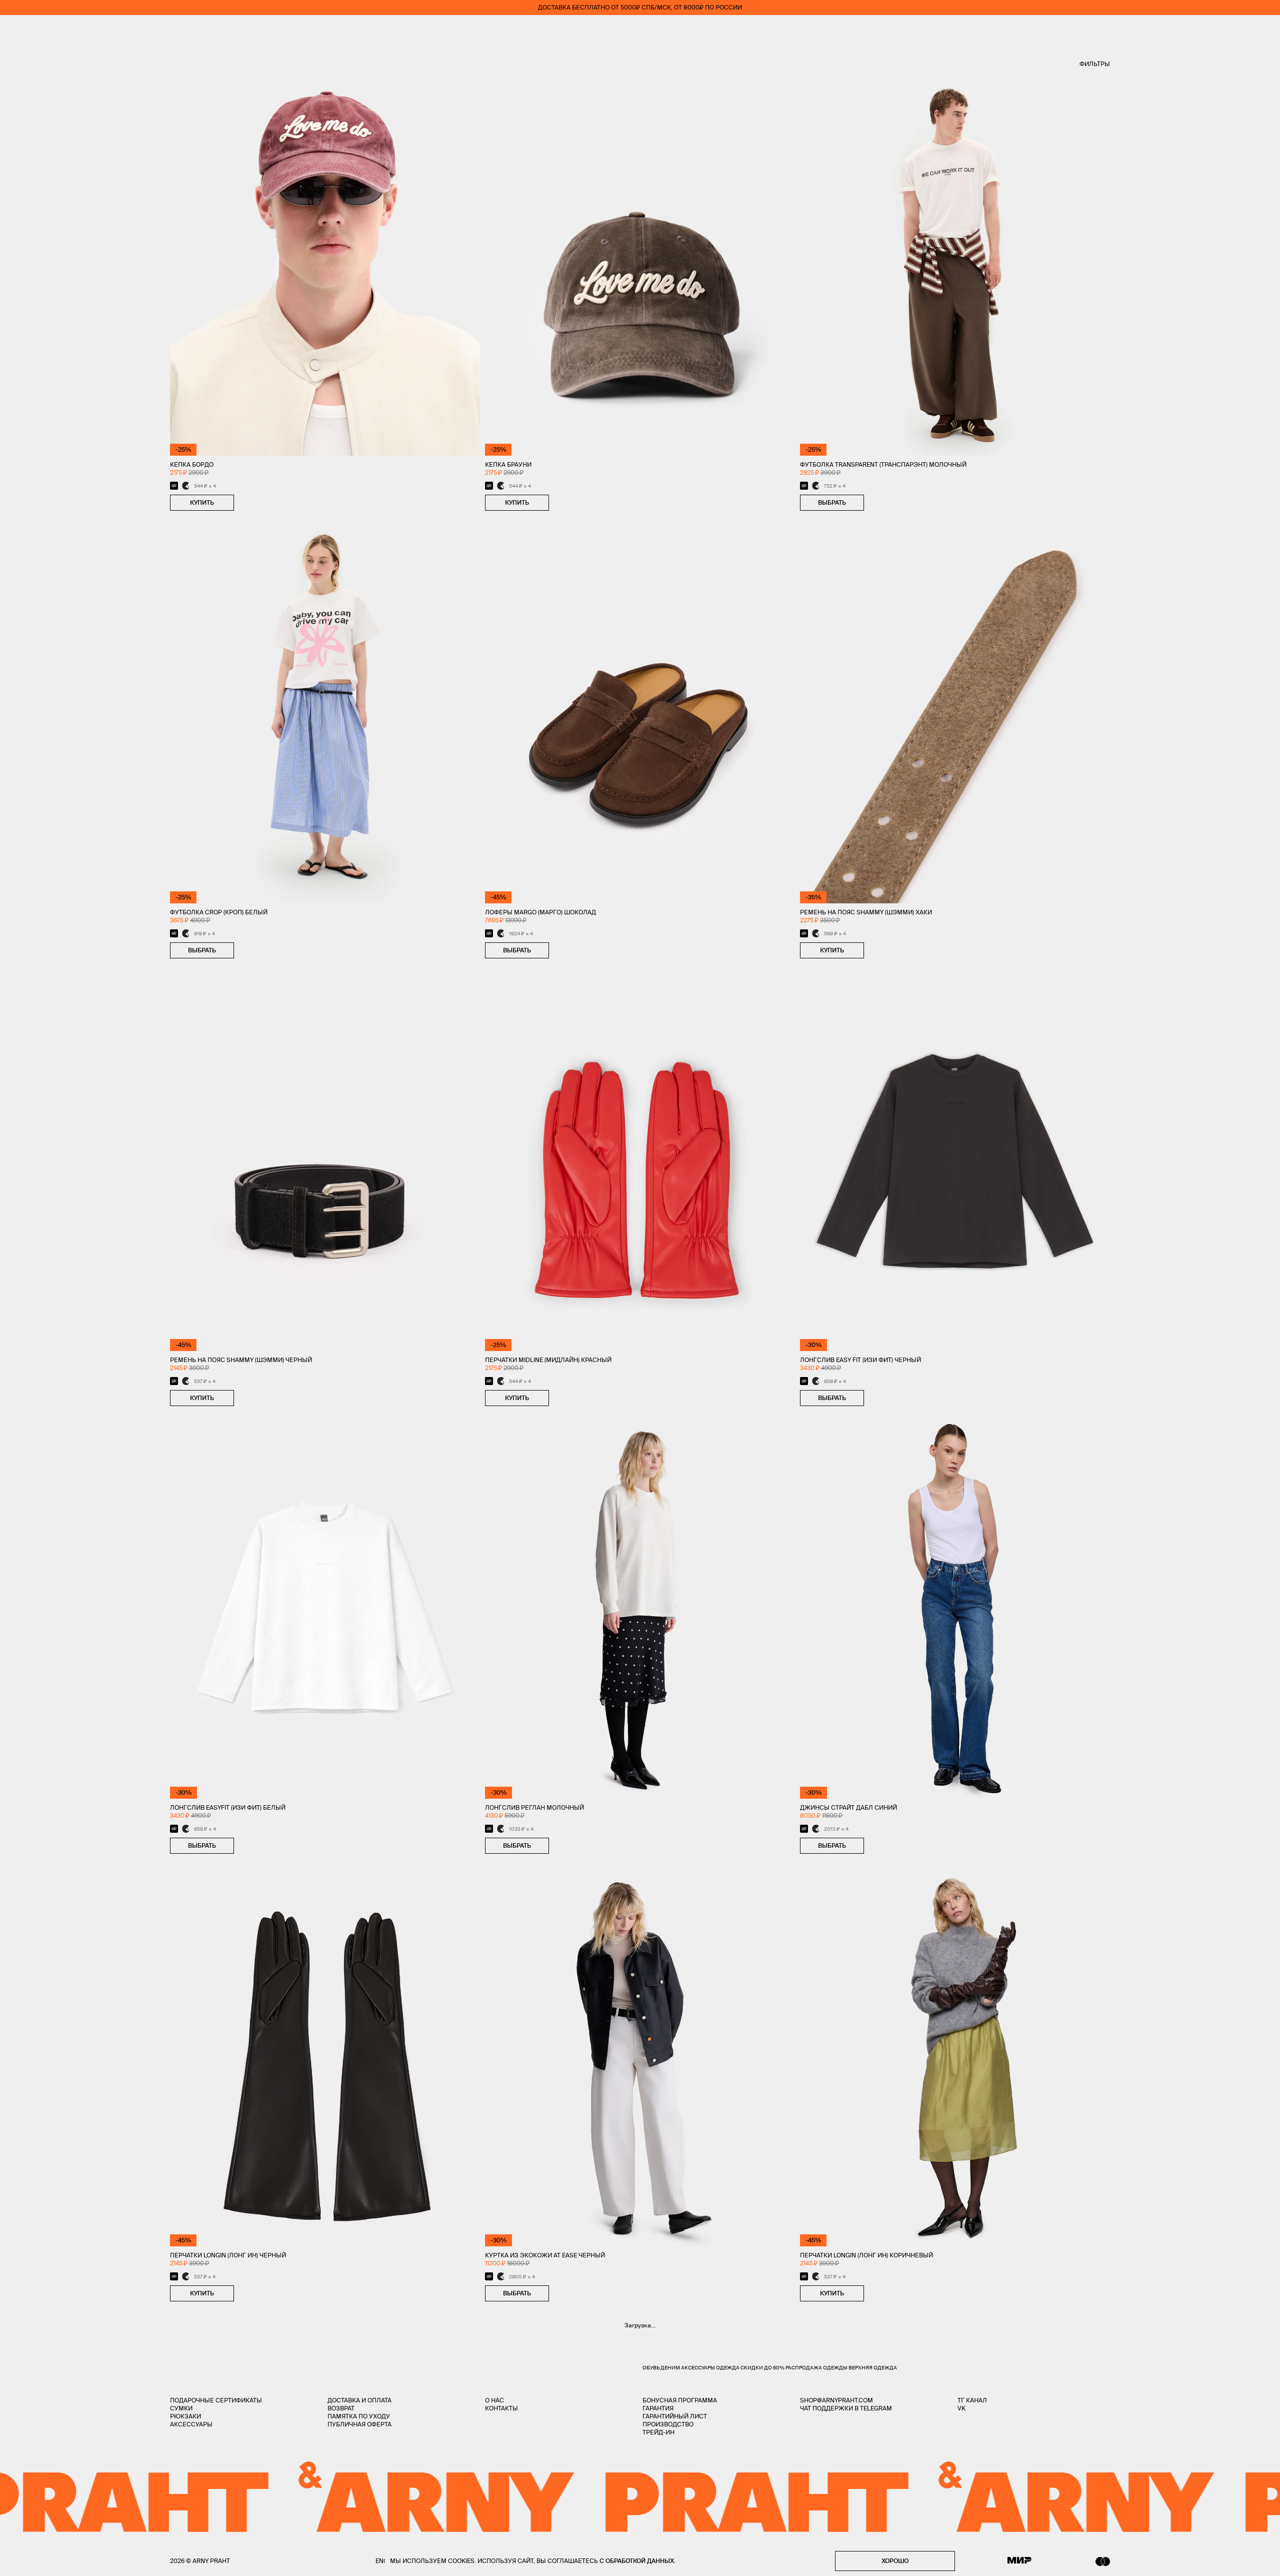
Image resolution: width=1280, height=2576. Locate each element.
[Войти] (1237, 30)
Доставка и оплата (359, 2400)
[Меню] (14, 30)
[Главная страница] (640, 30)
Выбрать (832, 502)
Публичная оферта (359, 2424)
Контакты (501, 2408)
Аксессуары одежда (711, 2368)
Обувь (651, 2368)
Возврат (341, 2408)
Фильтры (1095, 64)
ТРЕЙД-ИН (658, 2432)
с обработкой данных (637, 2561)
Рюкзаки (185, 2416)
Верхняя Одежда (873, 2368)
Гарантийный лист (675, 2416)
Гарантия (658, 2408)
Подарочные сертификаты (216, 2400)
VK (961, 2408)
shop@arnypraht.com (836, 2400)
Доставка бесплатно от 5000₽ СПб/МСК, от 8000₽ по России (640, 7)
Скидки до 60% (763, 2368)
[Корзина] (1266, 30)
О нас (494, 2400)
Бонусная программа (680, 2400)
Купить (202, 502)
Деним (670, 2368)
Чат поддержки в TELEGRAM (846, 2408)
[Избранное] (1207, 30)
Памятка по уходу (359, 2416)
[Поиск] (43, 30)
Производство (668, 2424)
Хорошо (895, 2561)
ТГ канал (972, 2400)
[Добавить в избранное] (244, 503)
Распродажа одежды (816, 2368)
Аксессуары (191, 2424)
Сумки (181, 2408)
